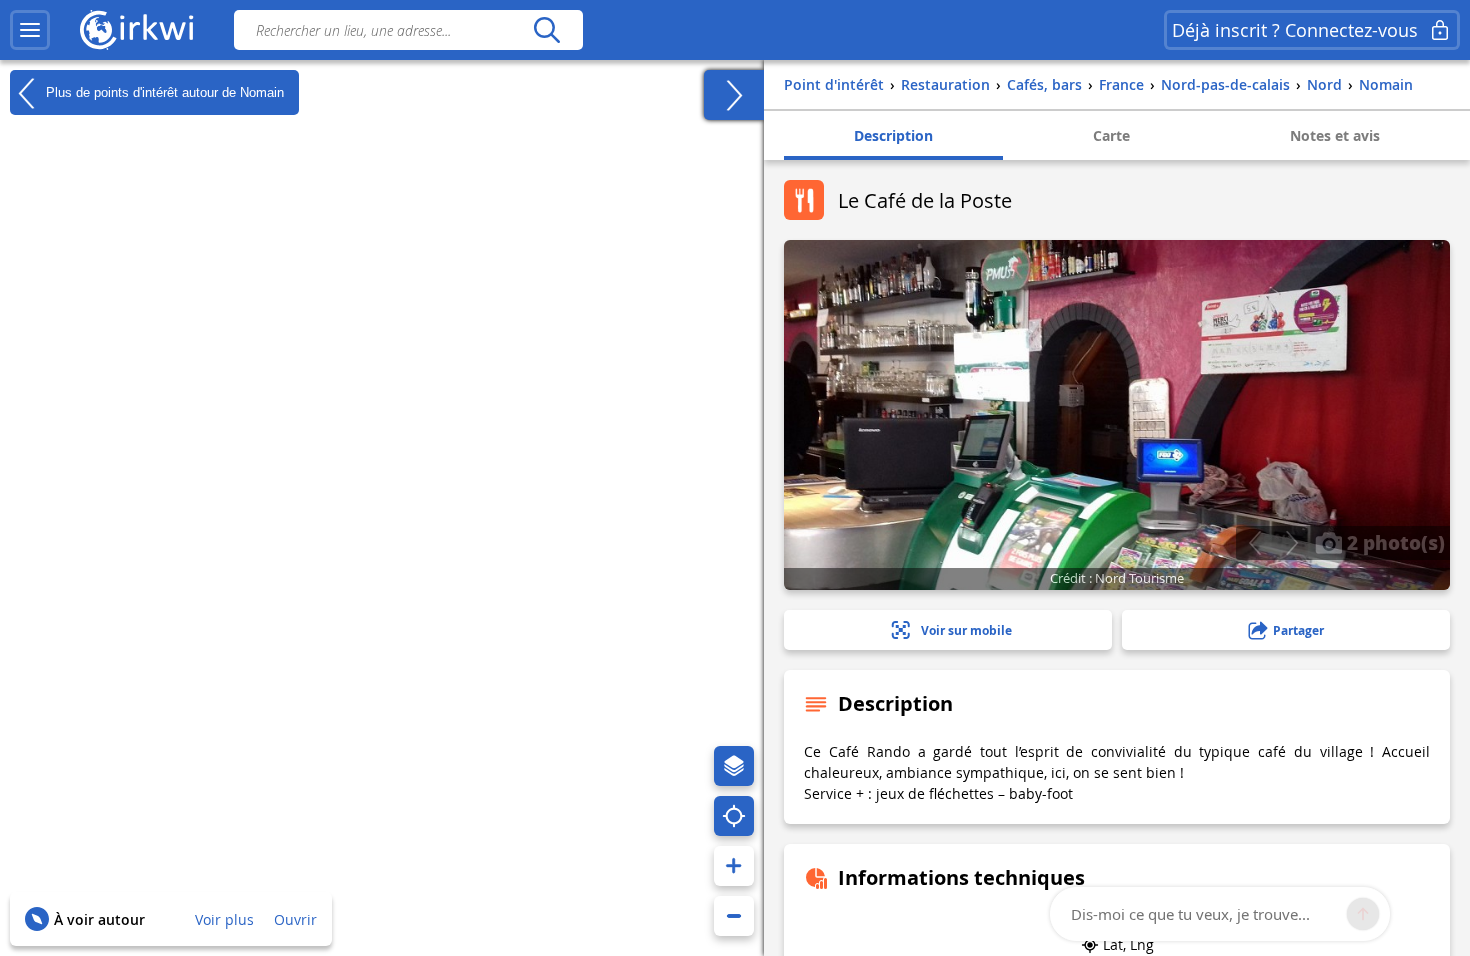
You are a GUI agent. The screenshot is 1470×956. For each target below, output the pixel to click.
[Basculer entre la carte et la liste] (734, 95)
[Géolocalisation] (734, 816)
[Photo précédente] (1254, 543)
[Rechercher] (546, 30)
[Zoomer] (734, 866)
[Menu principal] (30, 30)
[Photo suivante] (1291, 543)
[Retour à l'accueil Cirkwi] (137, 30)
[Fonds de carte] (734, 766)
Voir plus (224, 919)
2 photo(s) (1393, 542)
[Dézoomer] (734, 916)
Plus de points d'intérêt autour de (163, 91)
